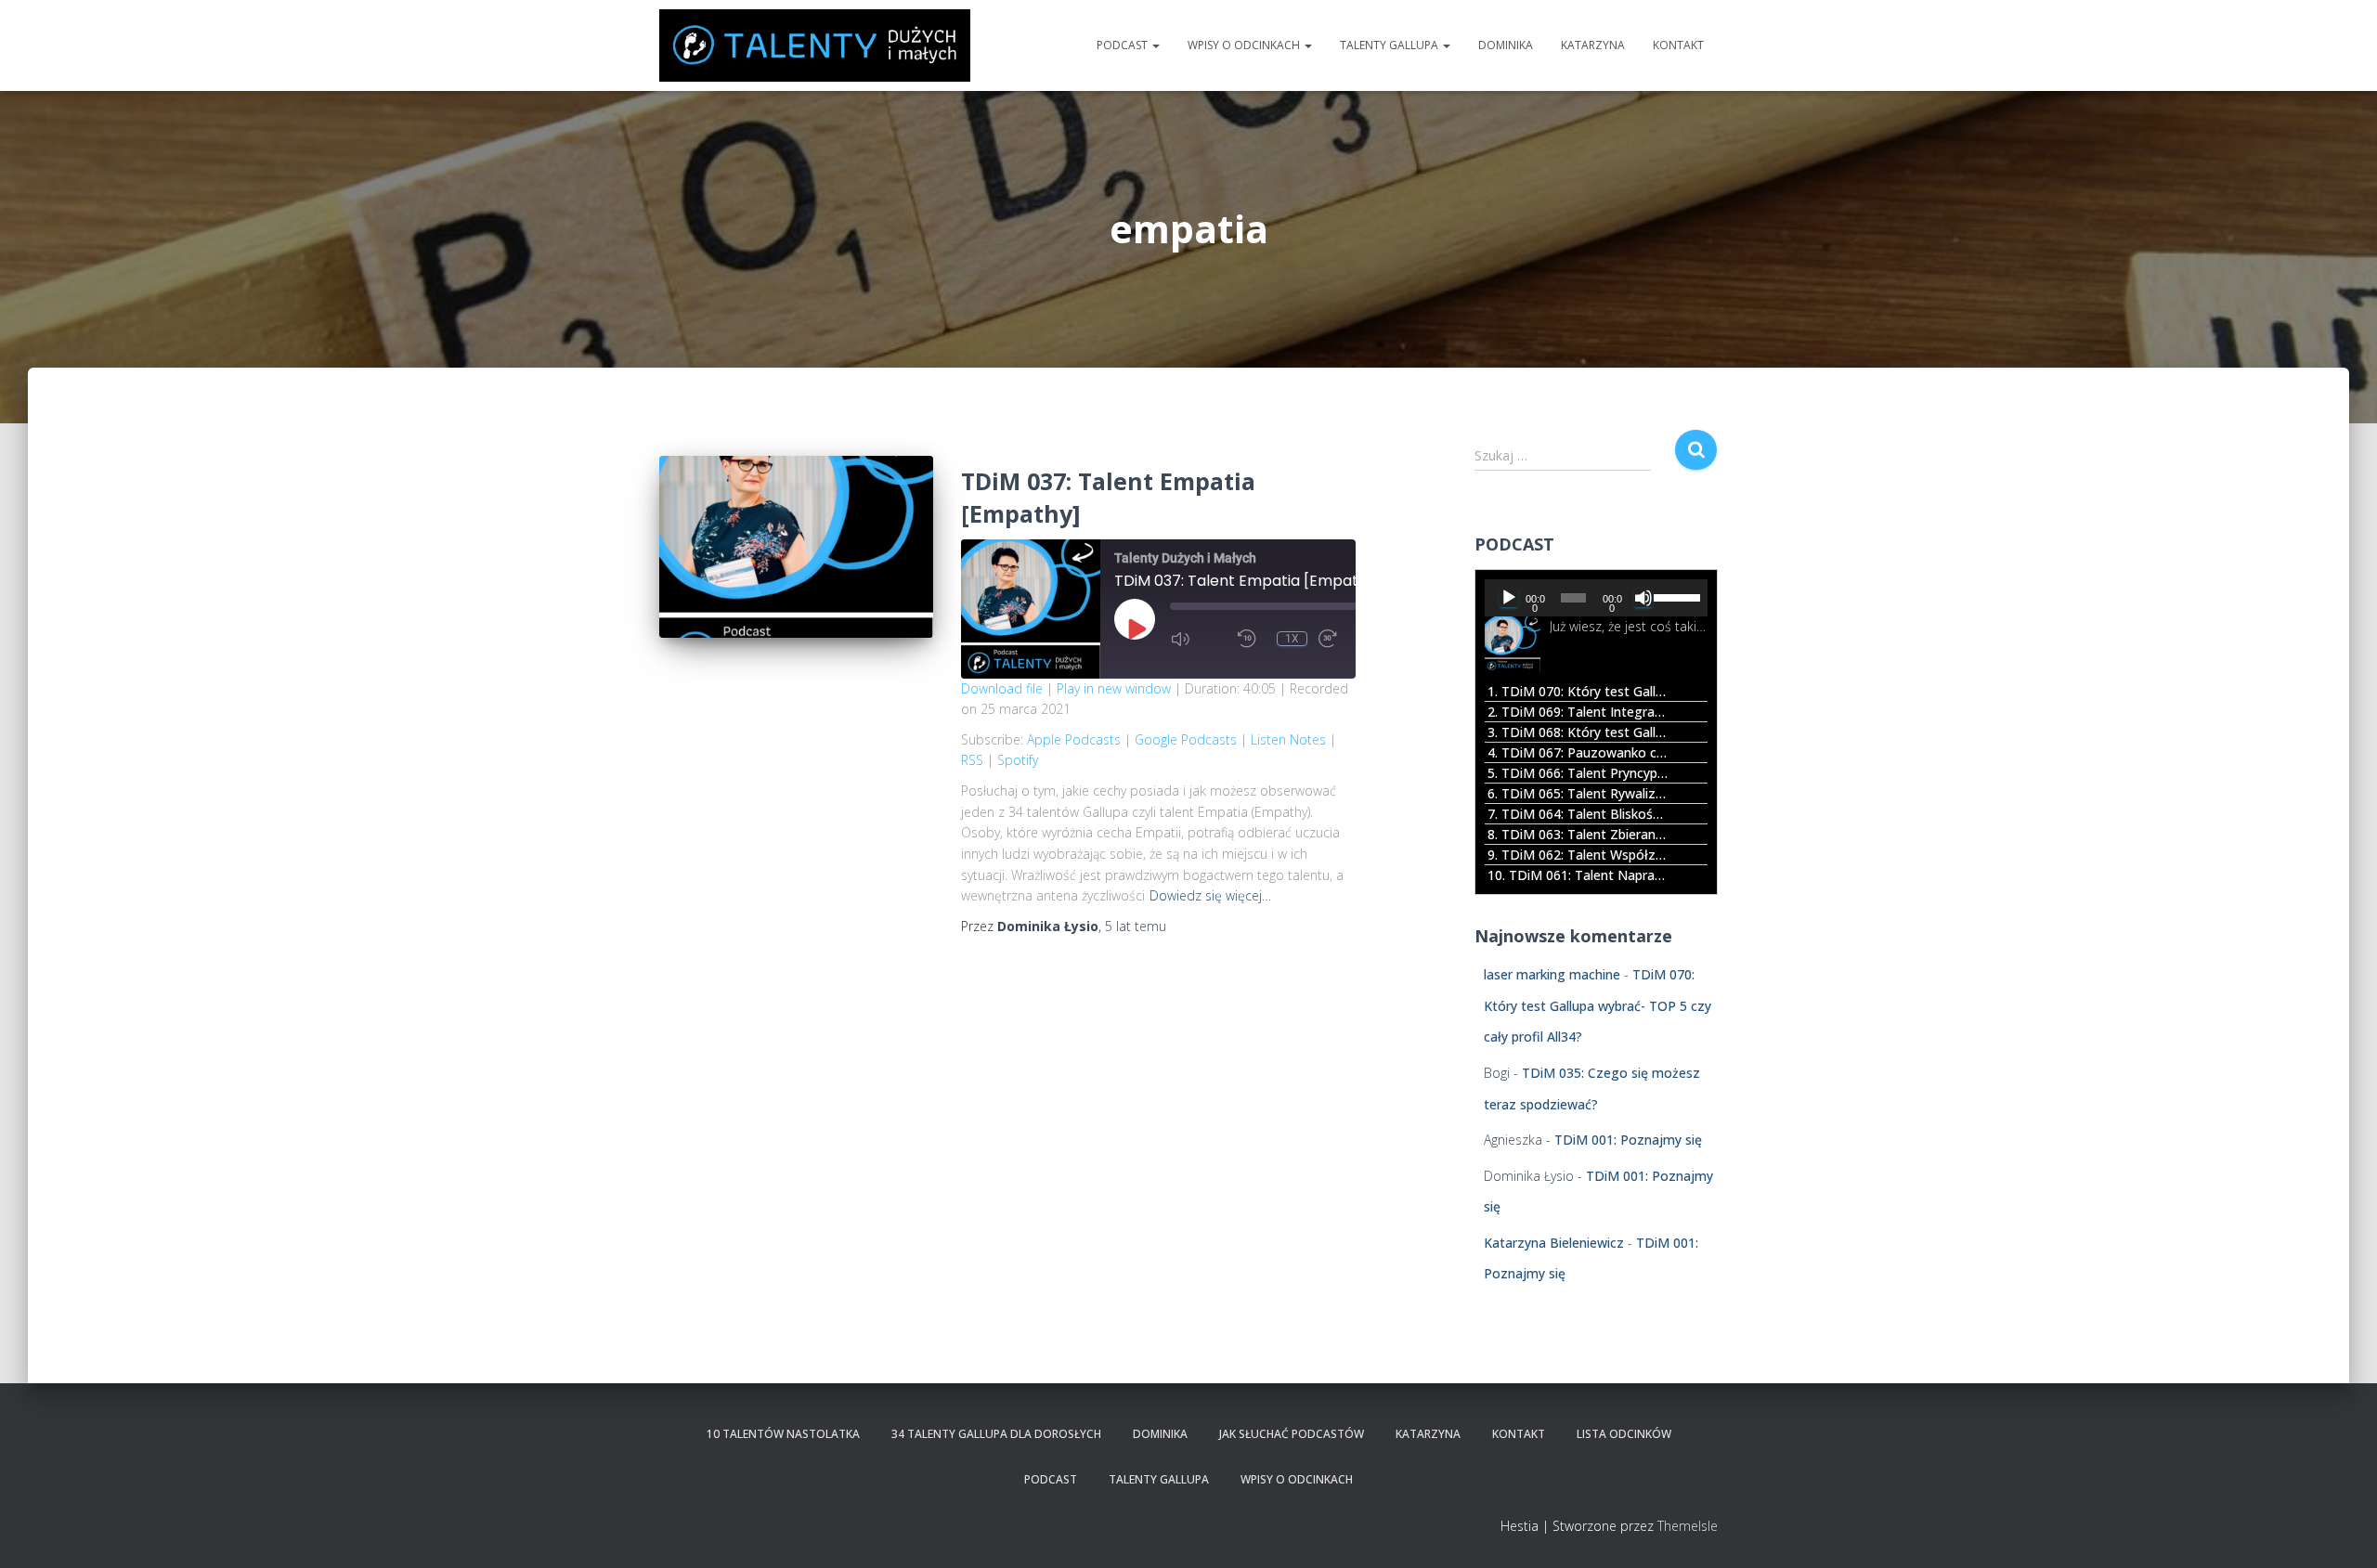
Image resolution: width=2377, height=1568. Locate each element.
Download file (1002, 688)
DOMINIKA (1506, 45)
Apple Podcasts (1074, 739)
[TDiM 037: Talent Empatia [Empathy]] (796, 547)
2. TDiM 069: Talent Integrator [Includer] (1578, 712)
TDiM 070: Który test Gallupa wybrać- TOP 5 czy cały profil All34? (1598, 1005)
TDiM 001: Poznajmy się (1628, 1140)
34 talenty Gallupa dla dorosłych (996, 1434)
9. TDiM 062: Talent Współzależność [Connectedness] (1578, 855)
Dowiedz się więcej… (1210, 895)
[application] (1597, 598)
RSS (972, 760)
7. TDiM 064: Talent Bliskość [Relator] (1578, 814)
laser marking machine (1552, 974)
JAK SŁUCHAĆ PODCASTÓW (1292, 1434)
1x (1292, 639)
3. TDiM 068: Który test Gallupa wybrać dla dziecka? (1578, 732)
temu (1136, 926)
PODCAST (1124, 45)
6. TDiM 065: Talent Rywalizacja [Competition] (1578, 793)
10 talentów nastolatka (783, 1434)
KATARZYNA (1593, 45)
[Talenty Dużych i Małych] (815, 45)
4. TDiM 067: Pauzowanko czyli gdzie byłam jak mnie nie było (1578, 752)
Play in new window (1114, 688)
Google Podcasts (1186, 739)
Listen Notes (1288, 739)
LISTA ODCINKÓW (1624, 1434)
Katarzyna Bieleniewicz (1554, 1243)
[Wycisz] (1643, 598)
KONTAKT (1678, 45)
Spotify (1018, 760)
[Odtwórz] (1509, 598)
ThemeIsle (1688, 1526)
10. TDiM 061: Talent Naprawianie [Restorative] (1578, 875)
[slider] (1676, 596)
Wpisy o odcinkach (1245, 45)
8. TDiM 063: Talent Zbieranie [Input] (1578, 834)
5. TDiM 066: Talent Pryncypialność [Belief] (1578, 773)
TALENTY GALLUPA (1390, 45)
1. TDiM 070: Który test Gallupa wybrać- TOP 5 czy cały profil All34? (1578, 691)
